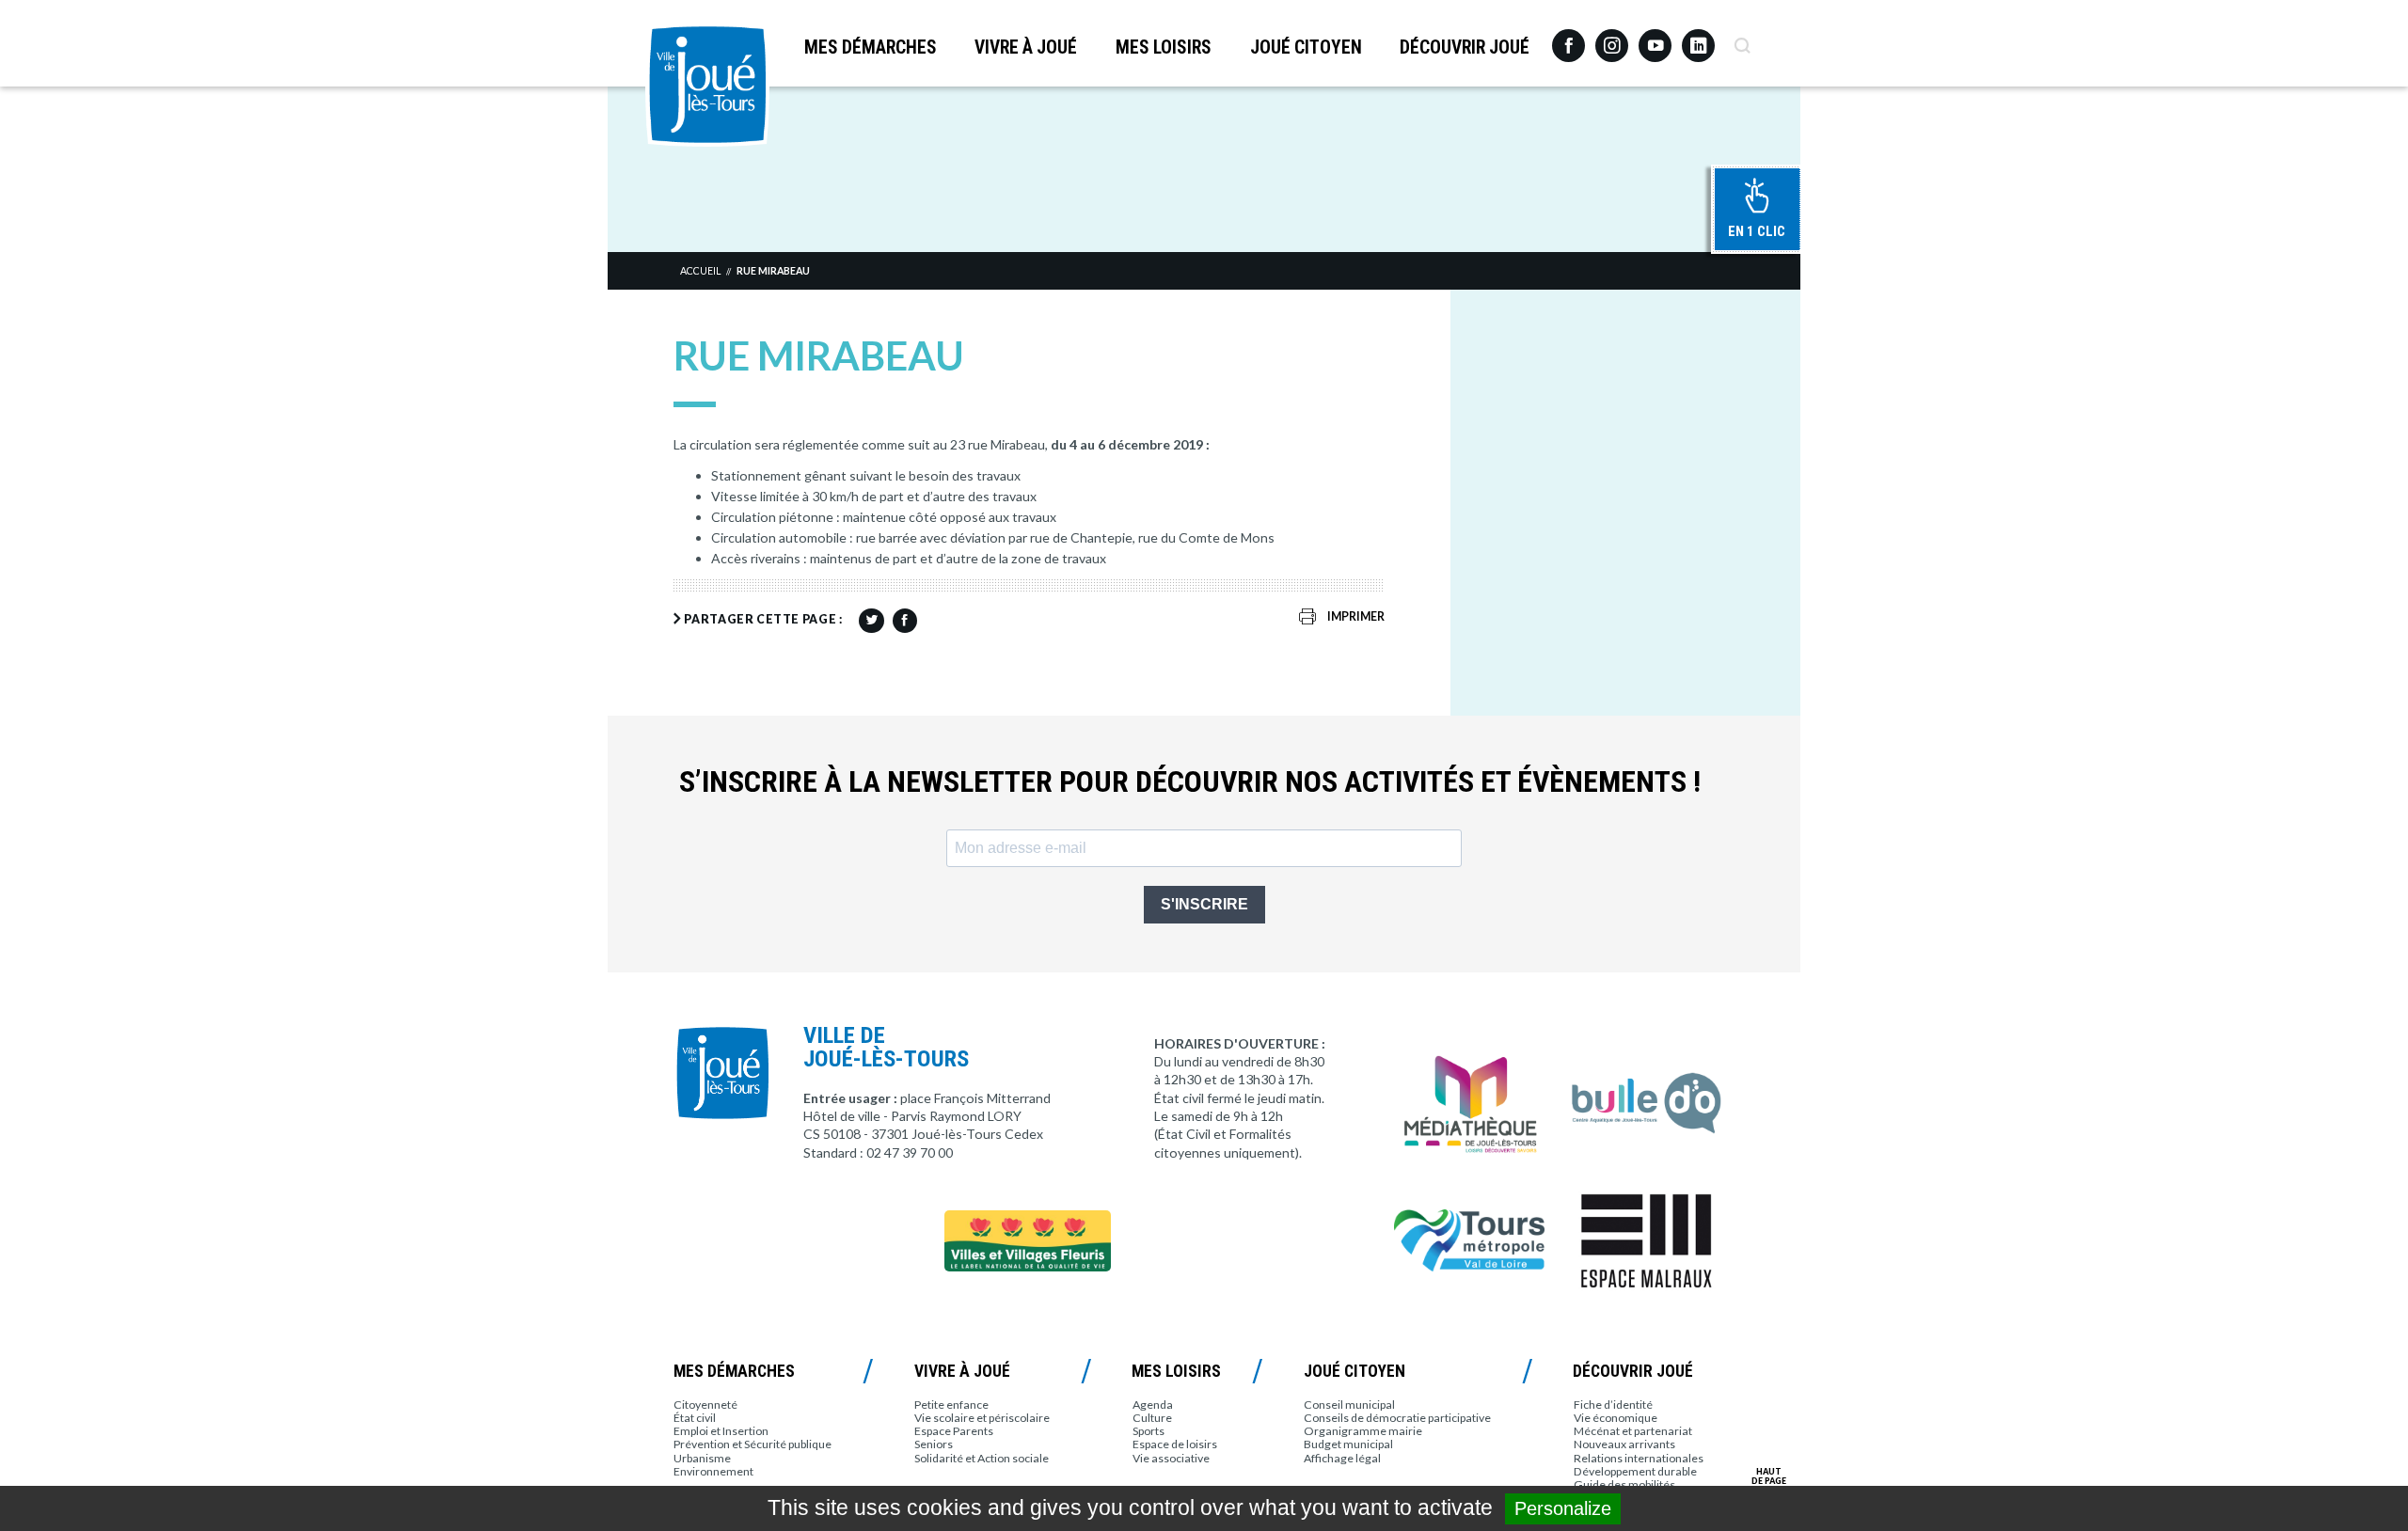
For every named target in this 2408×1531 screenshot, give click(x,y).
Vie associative (1171, 1458)
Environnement (713, 1471)
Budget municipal (1348, 1444)
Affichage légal (1342, 1458)
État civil (695, 1418)
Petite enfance (951, 1405)
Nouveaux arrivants (1624, 1444)
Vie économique (1616, 1418)
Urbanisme (702, 1458)
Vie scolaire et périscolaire (982, 1418)
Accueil (700, 271)
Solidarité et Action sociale (982, 1458)
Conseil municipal (1349, 1405)
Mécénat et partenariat (1633, 1431)
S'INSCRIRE (1204, 904)
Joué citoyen (1306, 47)
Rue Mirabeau (773, 271)
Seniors (934, 1444)
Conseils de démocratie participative (1397, 1418)
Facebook (1568, 39)
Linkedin (1698, 37)
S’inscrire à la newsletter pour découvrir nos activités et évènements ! (1190, 782)
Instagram (1612, 37)
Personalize (1563, 1508)
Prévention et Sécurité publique (752, 1444)
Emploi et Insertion (721, 1431)
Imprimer (1356, 616)
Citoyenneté (705, 1405)
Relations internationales (1639, 1458)
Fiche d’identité (1613, 1405)
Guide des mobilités (1624, 1484)
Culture (1152, 1418)
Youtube (1655, 39)
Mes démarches (871, 47)
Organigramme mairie (1363, 1431)
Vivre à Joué (1026, 47)
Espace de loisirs (1175, 1444)
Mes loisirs (1164, 47)
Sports (1149, 1431)
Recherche (1742, 39)
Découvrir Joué (1465, 47)
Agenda (1153, 1405)
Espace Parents (954, 1431)
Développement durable (1635, 1471)
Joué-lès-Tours (707, 85)
